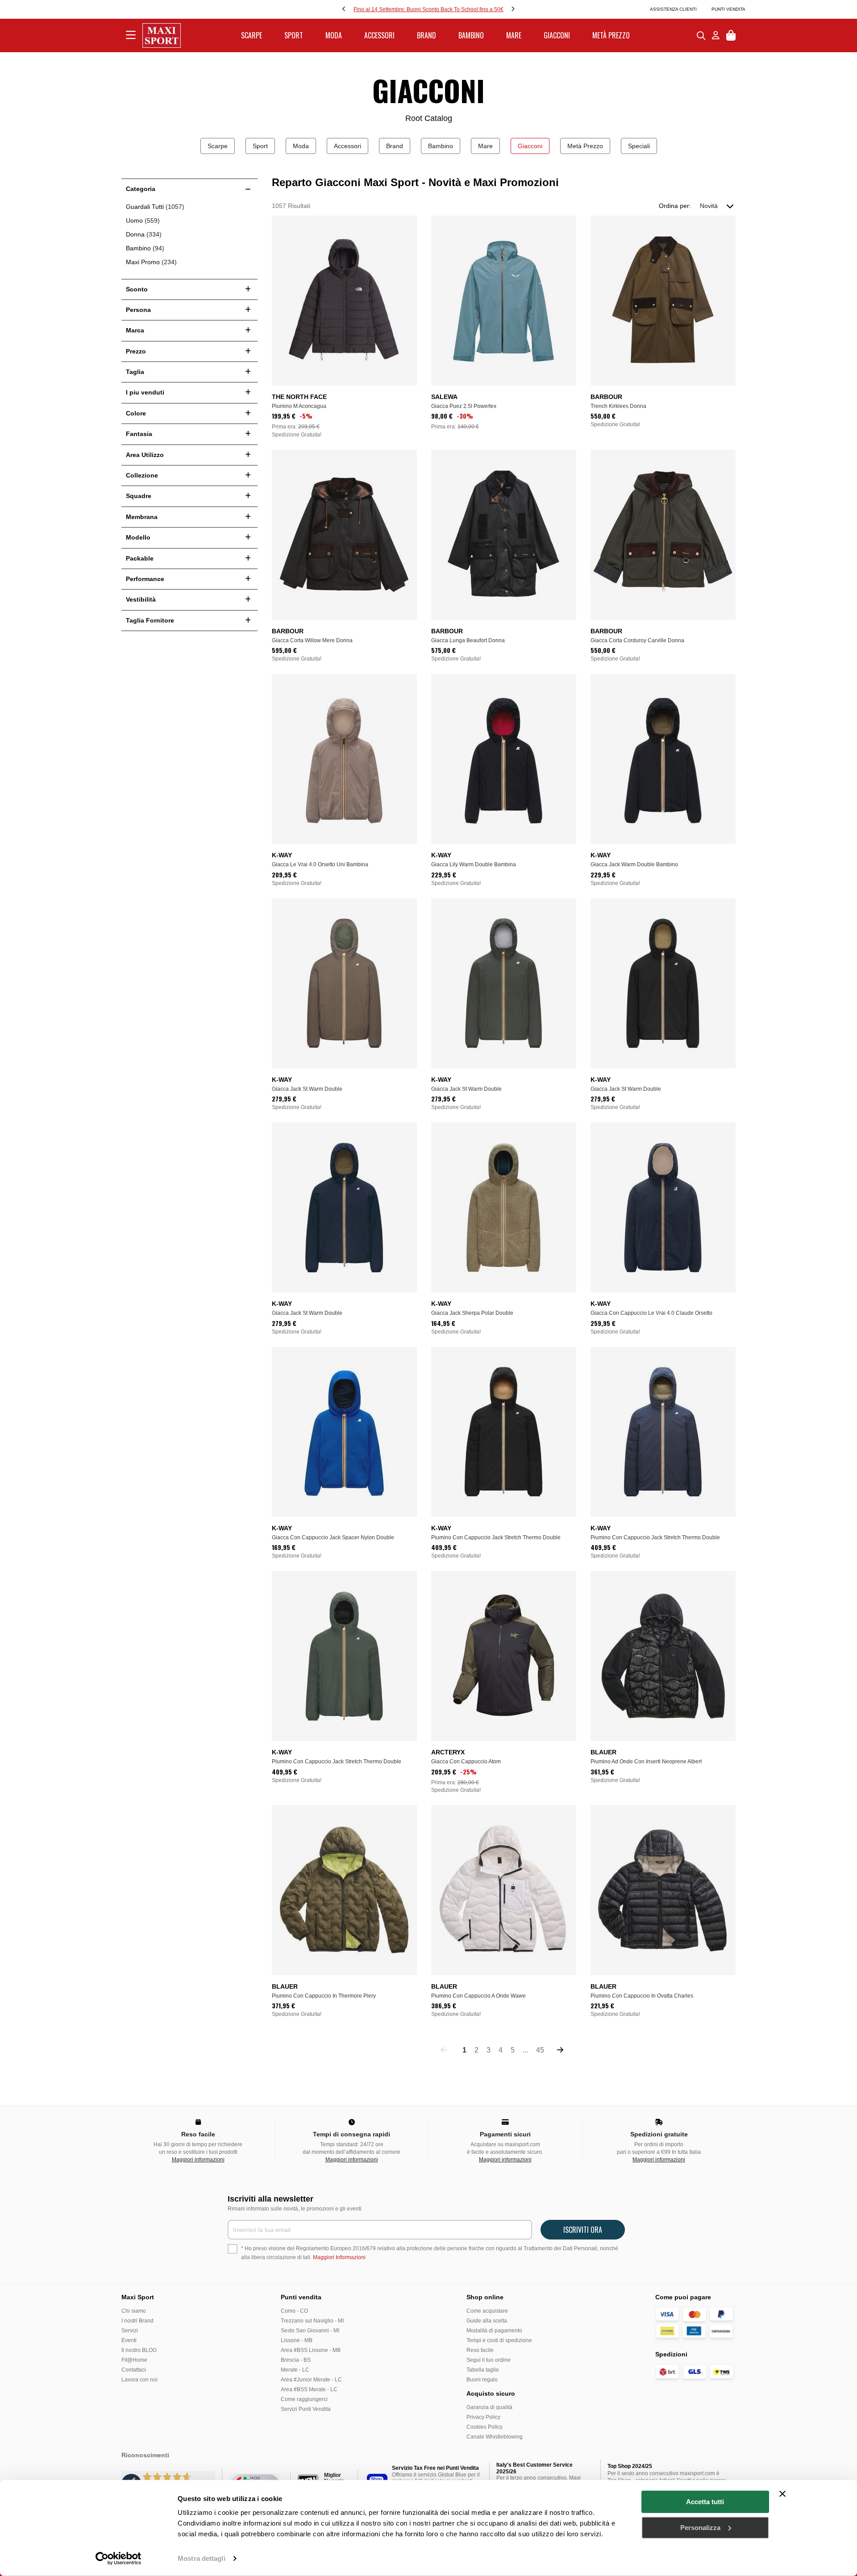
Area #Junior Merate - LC (311, 2380)
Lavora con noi (139, 2380)
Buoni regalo (482, 2380)
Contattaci (134, 2370)
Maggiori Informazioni (339, 2257)
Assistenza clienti (673, 9)
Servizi (130, 2331)
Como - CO (294, 2311)
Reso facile (480, 2350)
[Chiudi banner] (782, 2494)
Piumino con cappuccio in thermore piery (324, 1996)
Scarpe (218, 146)
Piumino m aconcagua (299, 406)
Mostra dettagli (202, 2558)
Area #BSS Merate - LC (309, 2389)
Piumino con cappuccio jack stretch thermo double (496, 1537)
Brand (395, 146)
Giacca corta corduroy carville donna (637, 640)
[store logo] (162, 35)
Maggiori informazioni (198, 2160)
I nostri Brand (137, 2321)
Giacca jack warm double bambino (634, 864)
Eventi (129, 2340)
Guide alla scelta (487, 2321)
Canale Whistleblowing (495, 2437)
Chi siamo (134, 2311)
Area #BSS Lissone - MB (311, 2350)
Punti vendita (728, 9)
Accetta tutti (705, 2502)
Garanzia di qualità (489, 2407)
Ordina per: (675, 206)
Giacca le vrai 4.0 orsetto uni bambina (320, 864)
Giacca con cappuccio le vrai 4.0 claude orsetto (651, 1313)
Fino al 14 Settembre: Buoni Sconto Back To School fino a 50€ (428, 9)
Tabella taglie (483, 2370)
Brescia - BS (296, 2360)
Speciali (639, 146)
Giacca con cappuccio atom (466, 1762)
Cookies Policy (485, 2427)
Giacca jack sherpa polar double (472, 1313)
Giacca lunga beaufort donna (468, 640)
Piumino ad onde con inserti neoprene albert (646, 1762)
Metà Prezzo (585, 146)
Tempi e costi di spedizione (499, 2340)
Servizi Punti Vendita (306, 2409)
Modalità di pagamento (494, 2331)
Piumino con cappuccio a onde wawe (478, 1996)
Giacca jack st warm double (307, 1089)
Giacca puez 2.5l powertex (464, 406)
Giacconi (530, 146)
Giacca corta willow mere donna (312, 640)
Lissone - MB (297, 2340)
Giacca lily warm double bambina (474, 864)
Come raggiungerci (304, 2399)
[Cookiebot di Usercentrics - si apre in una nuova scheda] (119, 2559)
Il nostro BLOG (139, 2350)
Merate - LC (295, 2370)
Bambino (441, 146)
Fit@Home (134, 2360)
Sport (260, 146)
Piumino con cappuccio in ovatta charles (642, 1996)
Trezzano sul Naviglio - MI (312, 2321)
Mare (485, 146)
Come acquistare (487, 2311)
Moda (301, 146)
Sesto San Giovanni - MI (310, 2331)
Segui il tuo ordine (489, 2360)
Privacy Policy (483, 2417)
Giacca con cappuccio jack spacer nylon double (333, 1537)
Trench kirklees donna (618, 406)
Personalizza (700, 2527)
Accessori (347, 146)
